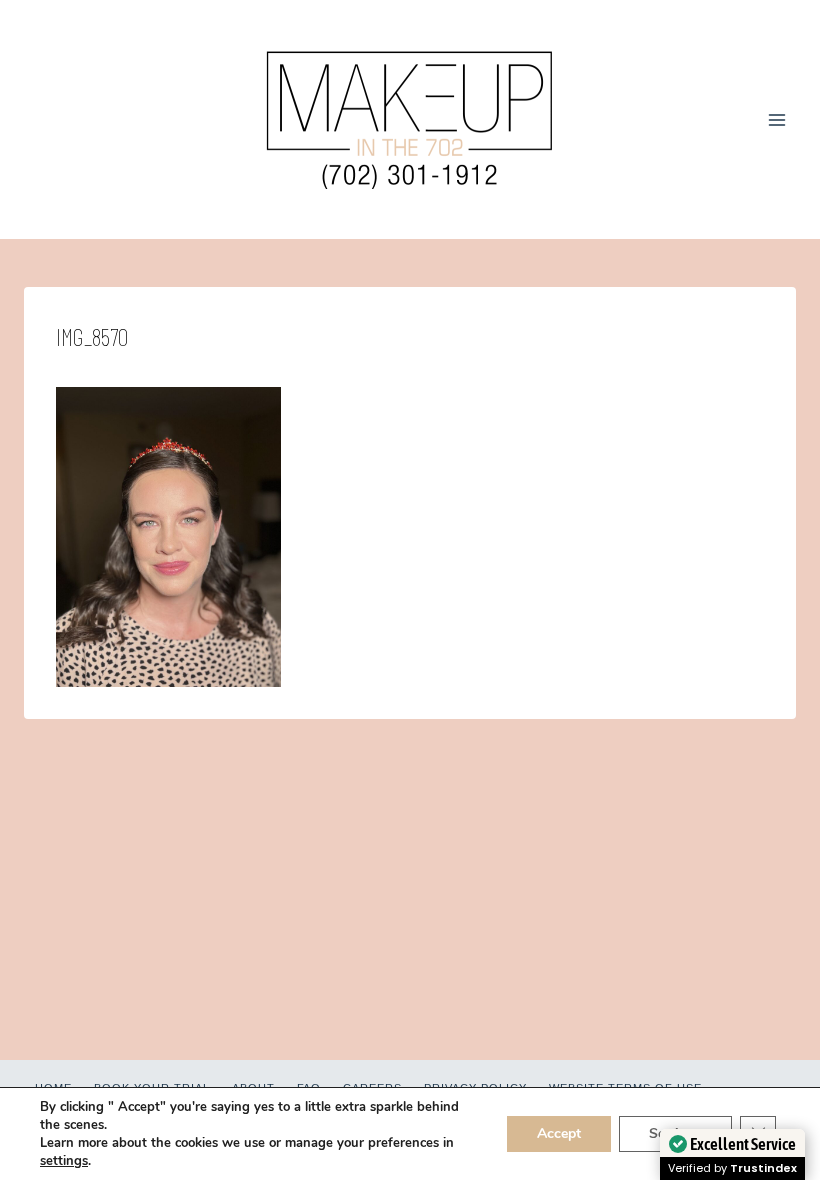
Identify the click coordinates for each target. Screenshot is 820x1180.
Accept (559, 1133)
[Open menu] (776, 119)
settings (64, 1161)
